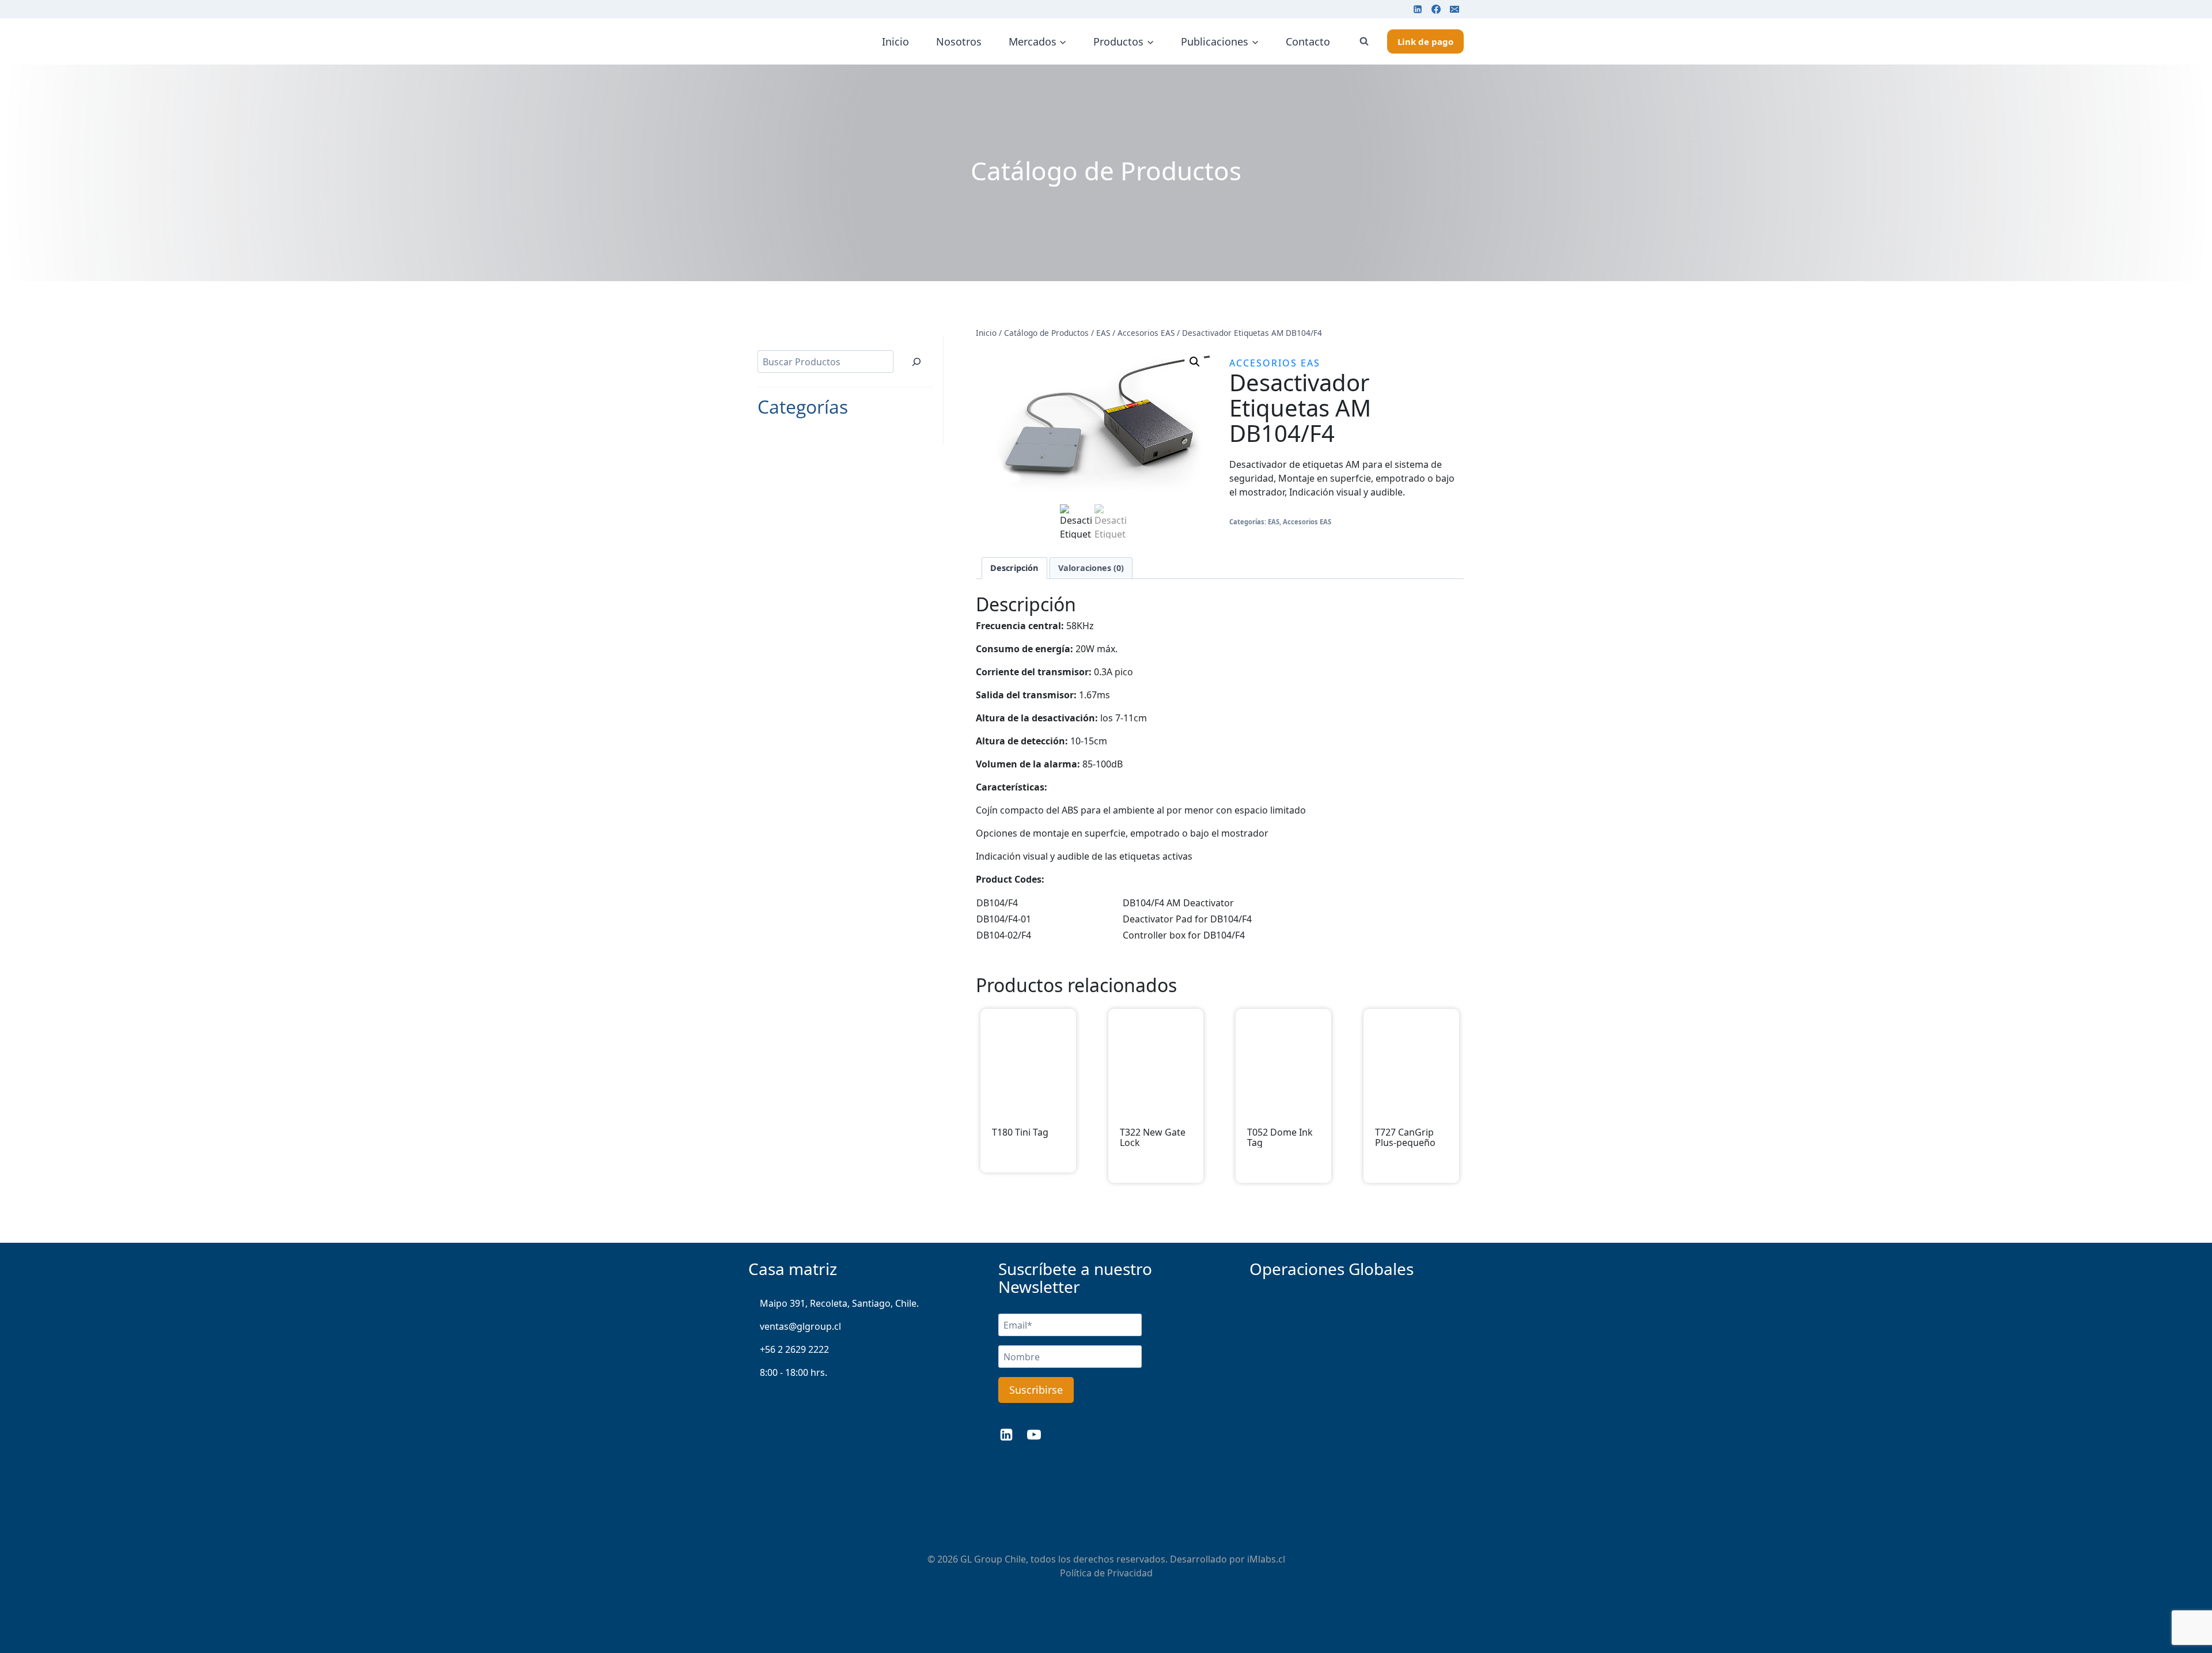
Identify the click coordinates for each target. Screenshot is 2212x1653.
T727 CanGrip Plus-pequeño (1405, 1138)
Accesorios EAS (1275, 363)
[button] (1195, 362)
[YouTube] (1034, 1435)
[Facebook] (1436, 9)
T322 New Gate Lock (1153, 1138)
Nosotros (959, 41)
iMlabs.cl (1266, 1559)
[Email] (1455, 9)
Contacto (1308, 41)
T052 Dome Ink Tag (1280, 1138)
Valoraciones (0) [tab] (1091, 568)
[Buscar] (916, 362)
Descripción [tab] (1014, 568)
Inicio (895, 41)
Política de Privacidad (1106, 1573)
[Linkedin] (1418, 9)
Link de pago (1425, 41)
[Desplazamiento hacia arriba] (2184, 1607)
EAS (1274, 522)
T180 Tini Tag (1020, 1133)
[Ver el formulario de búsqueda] (1364, 41)
